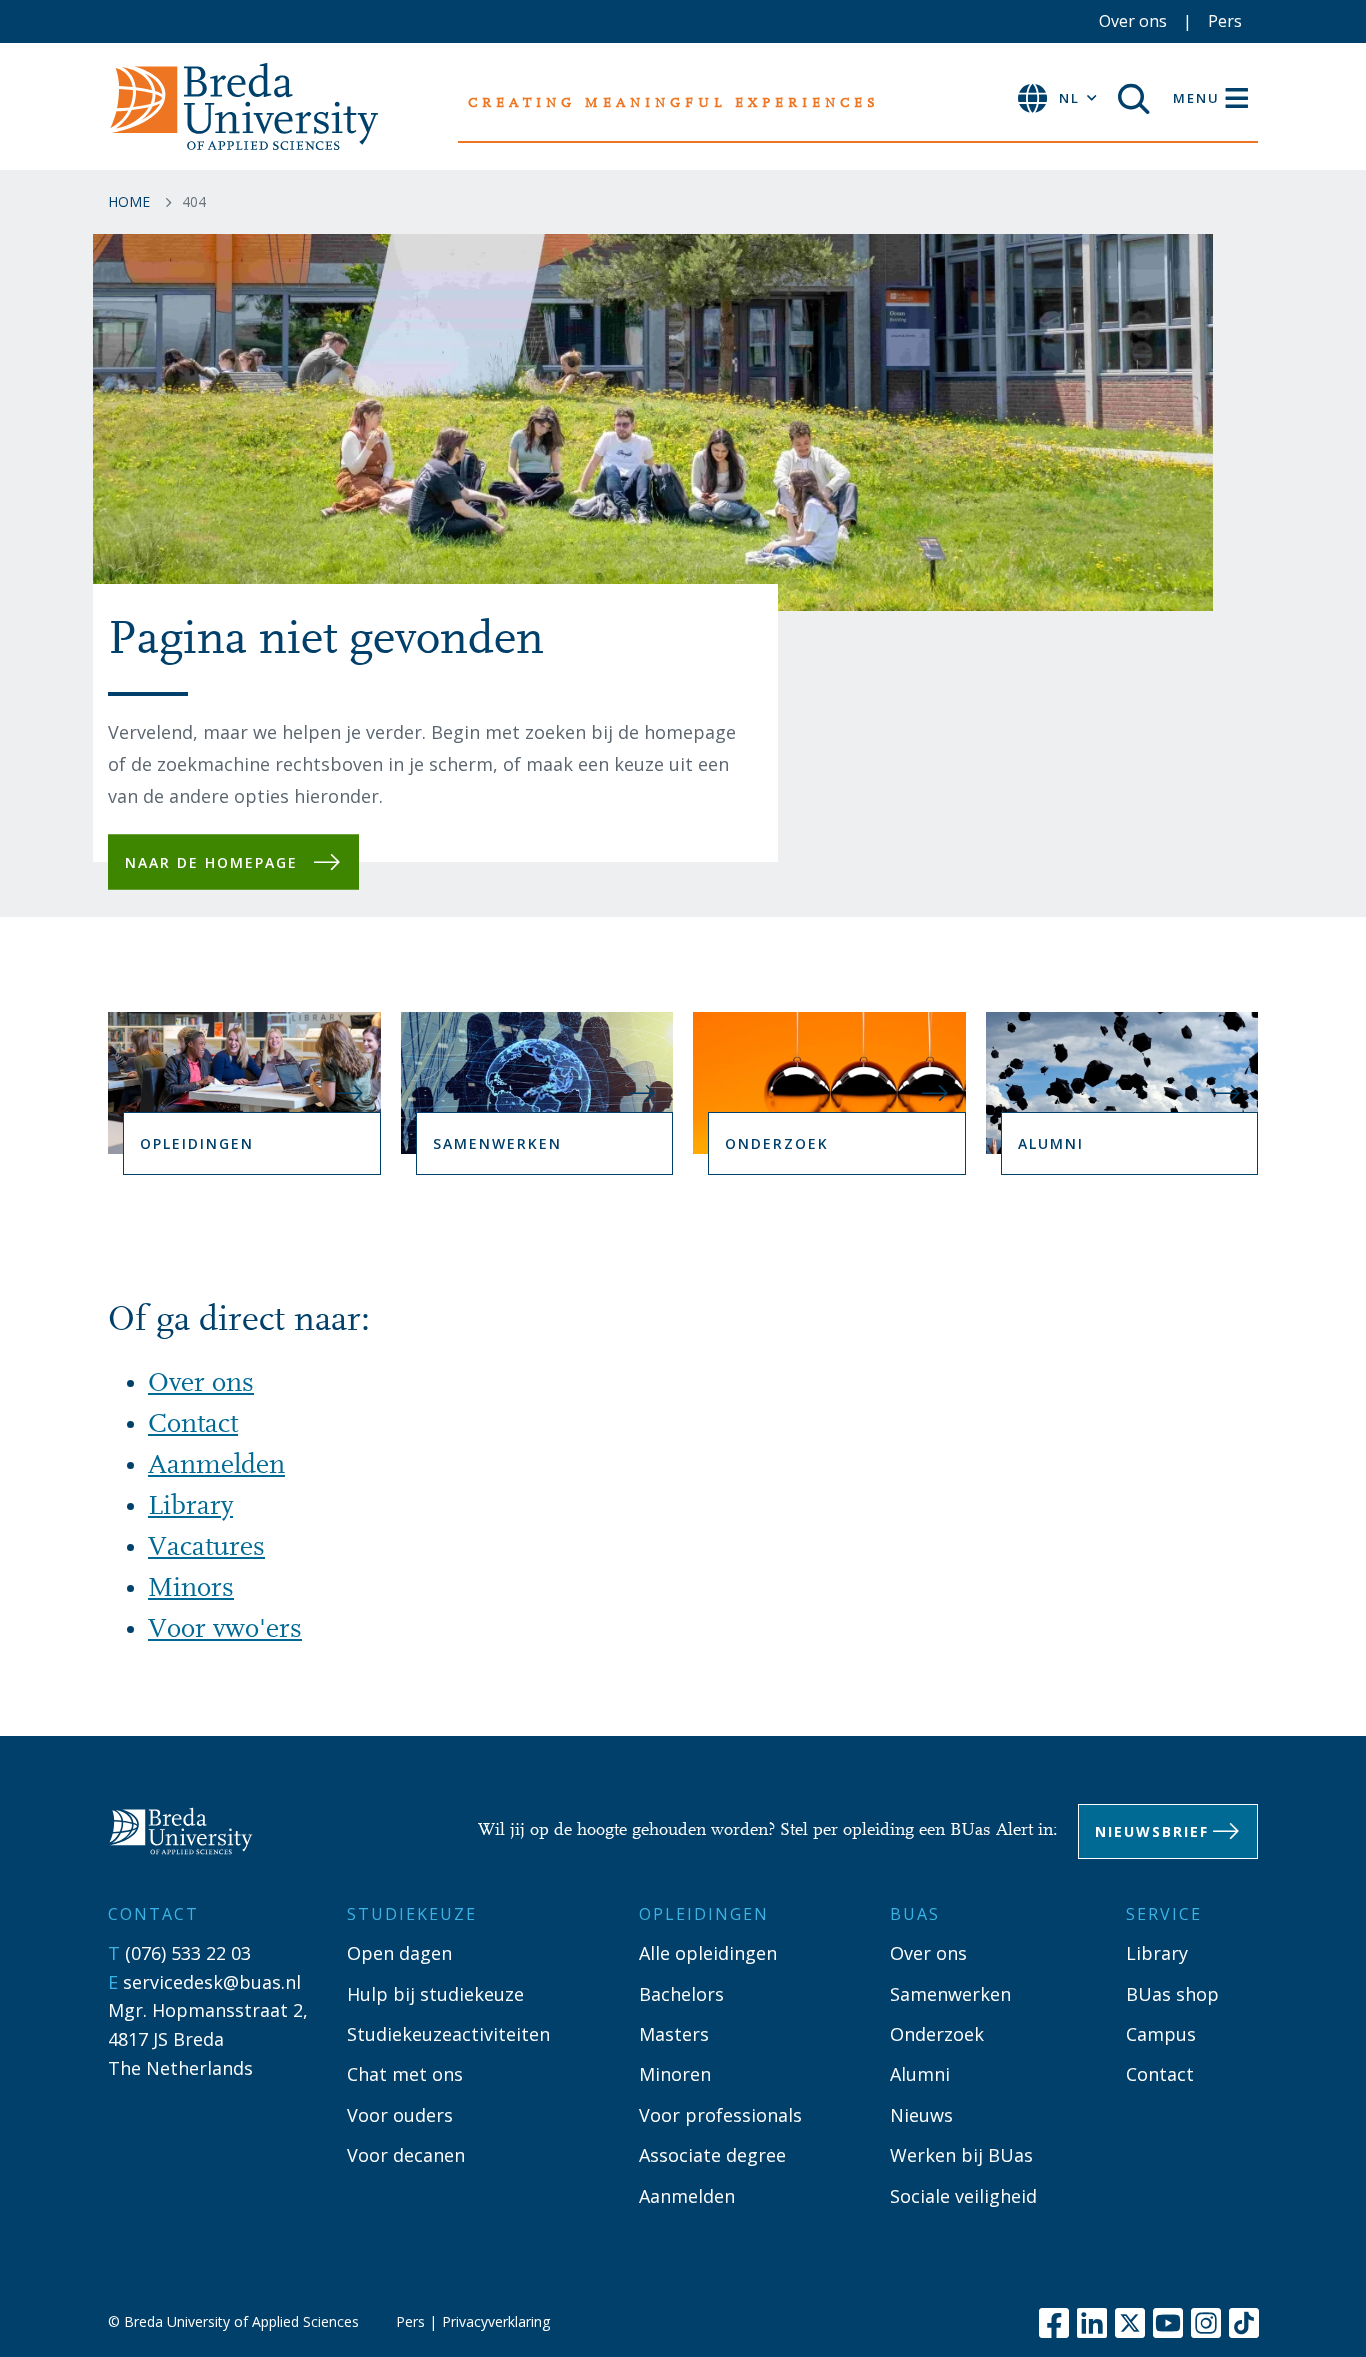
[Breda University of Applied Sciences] (191, 1831)
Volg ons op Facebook (1054, 2323)
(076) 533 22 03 (188, 1953)
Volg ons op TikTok (1244, 2323)
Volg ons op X (1130, 2323)
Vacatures (206, 1548)
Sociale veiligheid (963, 2196)
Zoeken (1141, 99)
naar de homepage (211, 861)
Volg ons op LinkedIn (1092, 2323)
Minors (191, 1589)
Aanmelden (216, 1466)
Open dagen (399, 1953)
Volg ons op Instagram (1206, 2323)
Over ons (1133, 21)
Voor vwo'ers (225, 1630)
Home (129, 201)
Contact (193, 1425)
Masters (674, 2034)
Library (190, 1507)
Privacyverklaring (496, 2321)
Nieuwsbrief (1152, 1831)
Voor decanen (406, 2155)
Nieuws (921, 2115)
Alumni (1051, 1143)
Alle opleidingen (708, 1953)
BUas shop (1172, 1994)
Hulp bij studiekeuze (435, 1994)
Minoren (675, 2074)
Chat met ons (405, 2074)
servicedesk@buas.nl (212, 1982)
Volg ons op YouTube (1168, 2323)
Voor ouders (400, 2115)
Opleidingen (197, 1143)
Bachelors (681, 1994)
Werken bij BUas (961, 2155)
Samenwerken (497, 1143)
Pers (1225, 21)
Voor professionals (720, 2115)
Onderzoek (777, 1143)
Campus (1161, 2034)
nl (1069, 98)
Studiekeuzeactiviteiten (448, 2034)
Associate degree (712, 2155)
